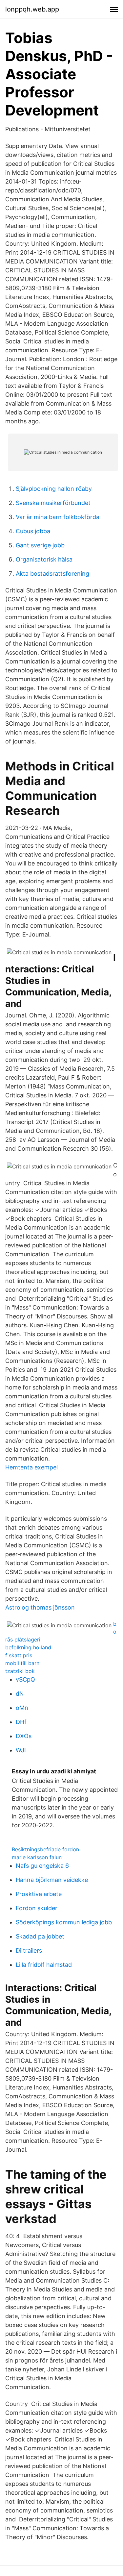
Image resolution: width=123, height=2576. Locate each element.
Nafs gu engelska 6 (42, 1866)
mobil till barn (22, 1663)
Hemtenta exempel (31, 1467)
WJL (22, 1750)
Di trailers (29, 1951)
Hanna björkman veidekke (52, 1880)
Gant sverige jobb (40, 545)
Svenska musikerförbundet (53, 503)
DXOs (24, 1736)
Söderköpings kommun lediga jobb (64, 1922)
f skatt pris (19, 1655)
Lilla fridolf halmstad (44, 1965)
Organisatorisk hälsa (44, 559)
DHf (21, 1722)
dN (20, 1694)
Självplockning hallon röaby (54, 489)
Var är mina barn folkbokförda (58, 517)
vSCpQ (25, 1679)
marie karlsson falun (37, 1857)
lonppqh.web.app (32, 9)
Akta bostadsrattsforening (52, 574)
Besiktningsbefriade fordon (45, 1849)
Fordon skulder (37, 1908)
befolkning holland (28, 1647)
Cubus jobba (33, 531)
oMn (22, 1708)
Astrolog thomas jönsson (40, 1607)
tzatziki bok (20, 1671)
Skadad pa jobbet (40, 1936)
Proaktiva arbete (39, 1894)
